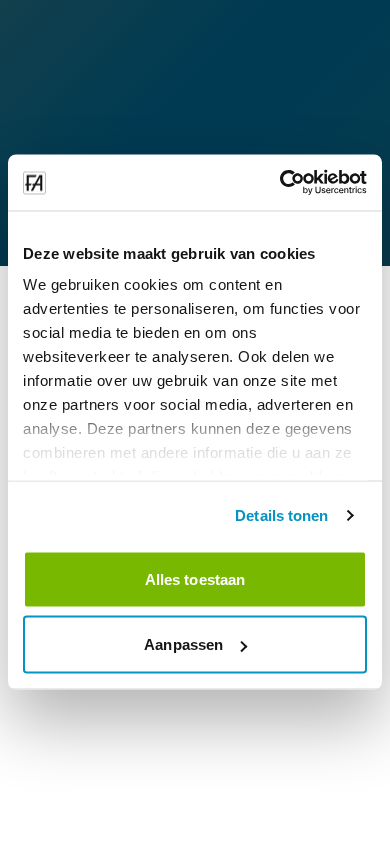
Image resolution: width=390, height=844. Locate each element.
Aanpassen (183, 644)
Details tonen (281, 515)
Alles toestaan (195, 578)
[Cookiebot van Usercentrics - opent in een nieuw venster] (280, 183)
